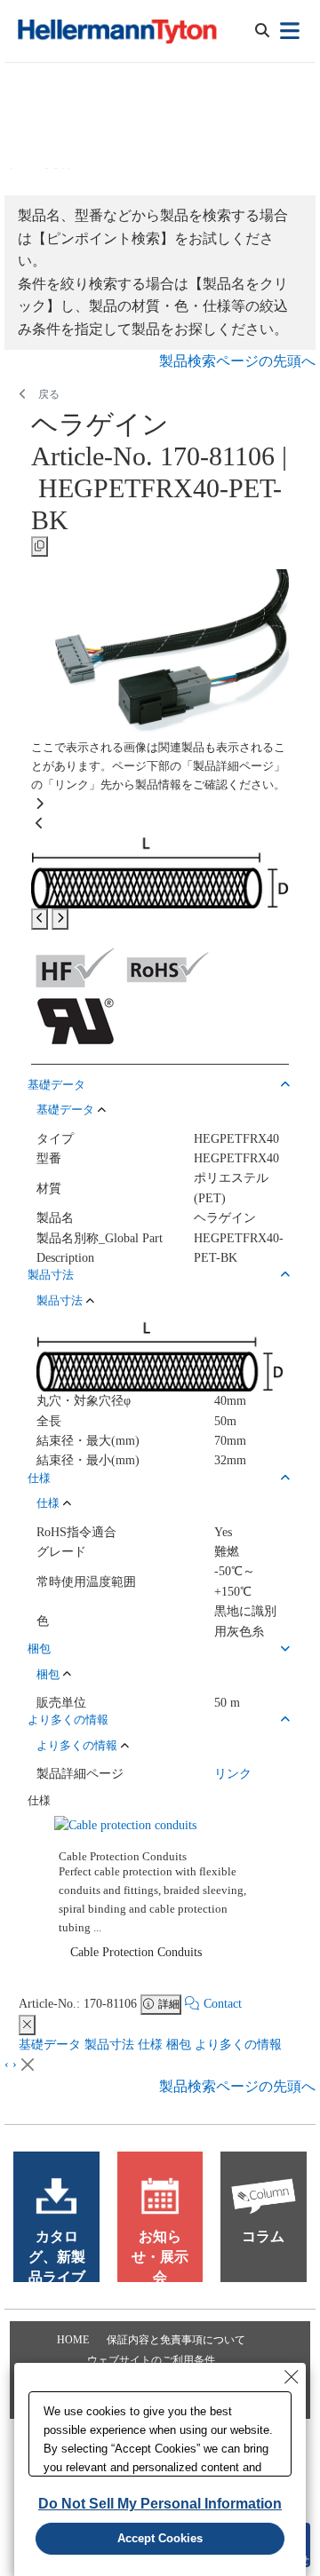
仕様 (150, 2045)
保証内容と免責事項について (176, 2340)
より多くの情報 (238, 2045)
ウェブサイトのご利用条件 (151, 2360)
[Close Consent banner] (292, 2377)
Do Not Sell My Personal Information (160, 2504)
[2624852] (160, 653)
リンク (233, 1774)
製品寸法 (109, 2045)
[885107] (160, 871)
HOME (73, 2340)
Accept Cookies (160, 2538)
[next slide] (60, 919)
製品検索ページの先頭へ (237, 361)
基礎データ (50, 2045)
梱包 (179, 2045)
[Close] (27, 2025)
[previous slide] (40, 919)
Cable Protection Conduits (136, 1952)
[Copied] (40, 547)
